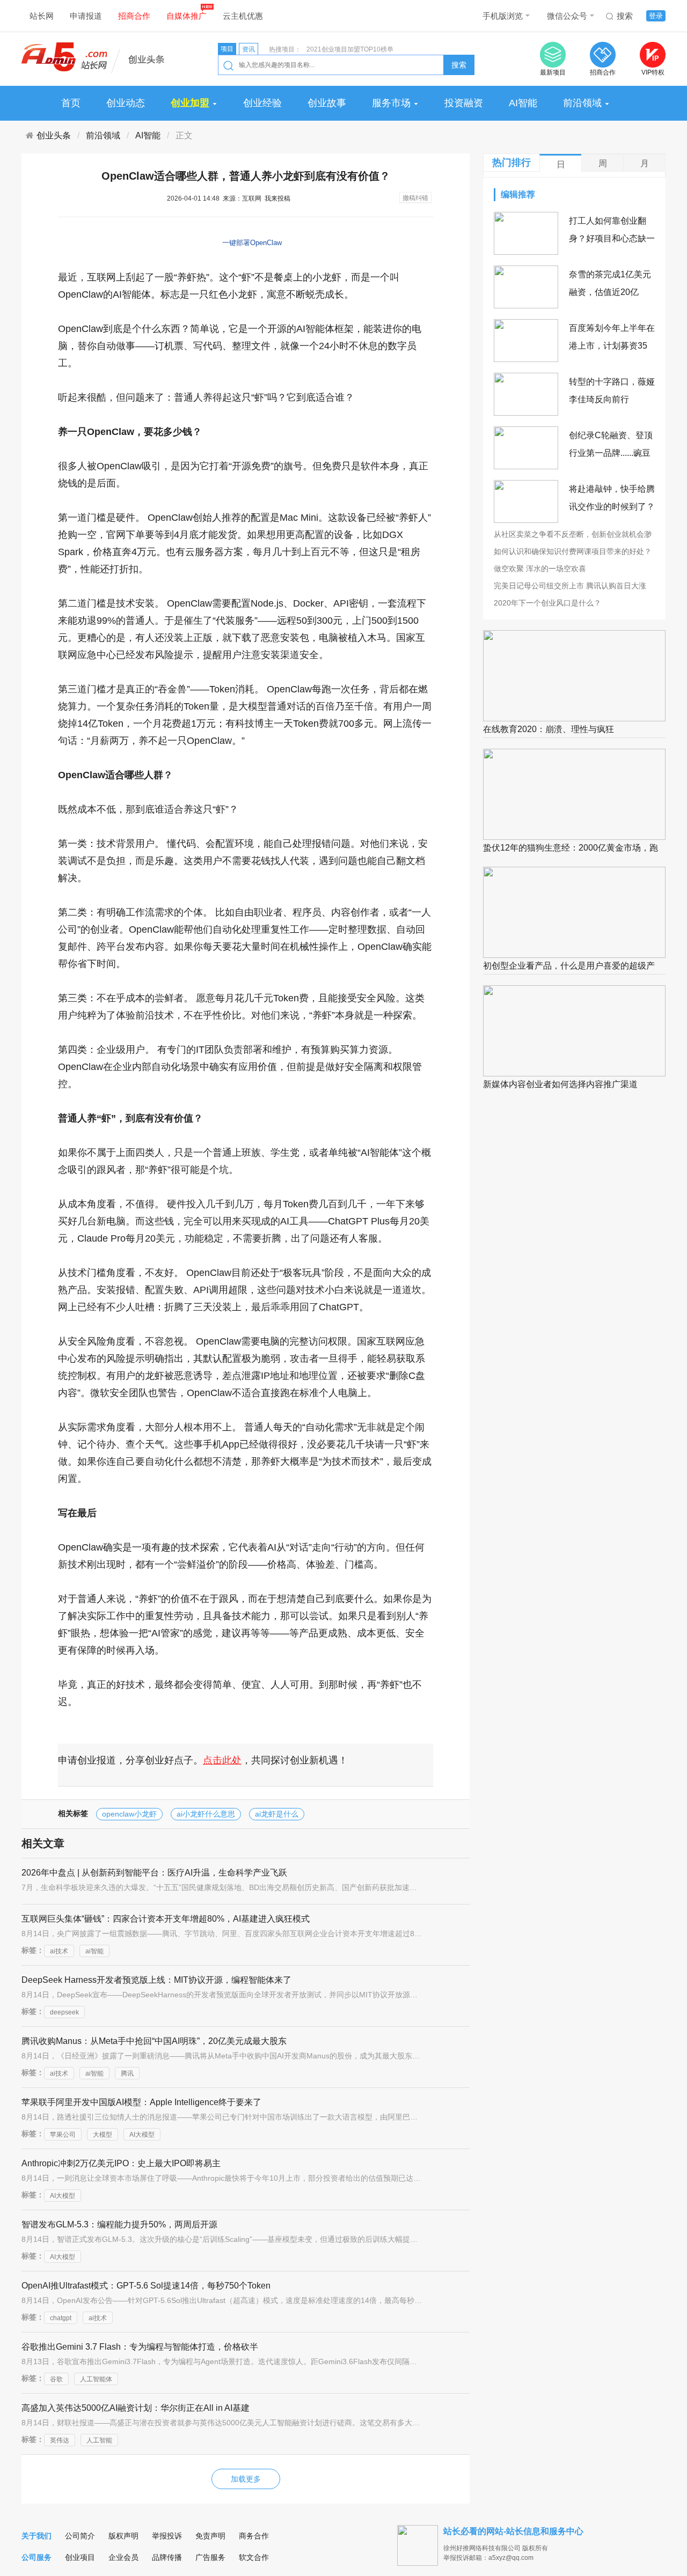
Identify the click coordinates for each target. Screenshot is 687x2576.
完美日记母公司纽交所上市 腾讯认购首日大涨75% (570, 586)
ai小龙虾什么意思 (206, 1814)
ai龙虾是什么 (277, 1814)
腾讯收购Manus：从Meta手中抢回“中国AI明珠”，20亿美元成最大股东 (154, 2041)
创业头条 (54, 135)
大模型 (103, 2135)
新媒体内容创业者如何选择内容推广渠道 (560, 1084)
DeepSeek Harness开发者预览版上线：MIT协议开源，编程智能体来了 (156, 1980)
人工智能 (99, 2440)
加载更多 (246, 2479)
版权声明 (123, 2536)
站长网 (42, 16)
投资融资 (464, 103)
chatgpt (61, 2318)
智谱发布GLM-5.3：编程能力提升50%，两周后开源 (119, 2224)
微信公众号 (567, 16)
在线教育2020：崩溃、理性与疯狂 (549, 729)
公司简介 (80, 2536)
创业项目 (80, 2557)
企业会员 (123, 2557)
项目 (227, 49)
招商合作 (134, 16)
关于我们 (36, 2536)
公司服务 (36, 2557)
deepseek (64, 2012)
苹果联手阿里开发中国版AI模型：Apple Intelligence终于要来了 (141, 2102)
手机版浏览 (503, 16)
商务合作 (254, 2536)
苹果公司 (63, 2135)
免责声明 (210, 2536)
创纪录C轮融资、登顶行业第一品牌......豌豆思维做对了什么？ (611, 453)
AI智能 (523, 103)
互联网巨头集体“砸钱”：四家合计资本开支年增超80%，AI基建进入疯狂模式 (166, 1919)
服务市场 (393, 103)
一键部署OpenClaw (252, 243)
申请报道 (86, 16)
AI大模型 (142, 2135)
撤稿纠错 (415, 198)
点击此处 (222, 1760)
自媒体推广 (187, 16)
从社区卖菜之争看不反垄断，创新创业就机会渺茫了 (573, 535)
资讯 (249, 49)
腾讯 (127, 2073)
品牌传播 (167, 2557)
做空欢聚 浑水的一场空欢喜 (540, 569)
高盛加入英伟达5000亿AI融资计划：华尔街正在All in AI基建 (136, 2408)
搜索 (625, 16)
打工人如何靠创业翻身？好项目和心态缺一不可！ (612, 238)
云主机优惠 (243, 16)
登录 (656, 16)
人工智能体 (96, 2379)
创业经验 (262, 103)
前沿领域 (582, 103)
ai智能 (94, 1951)
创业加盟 (191, 103)
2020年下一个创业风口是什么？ (547, 603)
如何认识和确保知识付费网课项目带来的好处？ (573, 551)
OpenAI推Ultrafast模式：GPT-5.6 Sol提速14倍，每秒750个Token (146, 2286)
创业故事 (327, 103)
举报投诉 (167, 2536)
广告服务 (210, 2557)
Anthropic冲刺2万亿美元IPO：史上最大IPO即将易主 (121, 2163)
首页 (71, 103)
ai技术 (59, 1951)
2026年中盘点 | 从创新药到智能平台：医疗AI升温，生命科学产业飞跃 (154, 1873)
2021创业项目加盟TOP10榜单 (350, 49)
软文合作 (254, 2557)
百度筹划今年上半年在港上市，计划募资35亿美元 (612, 346)
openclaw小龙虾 (129, 1814)
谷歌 (56, 2379)
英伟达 (60, 2440)
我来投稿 (277, 198)
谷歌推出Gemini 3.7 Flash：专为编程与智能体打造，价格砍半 (140, 2347)
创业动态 (126, 103)
